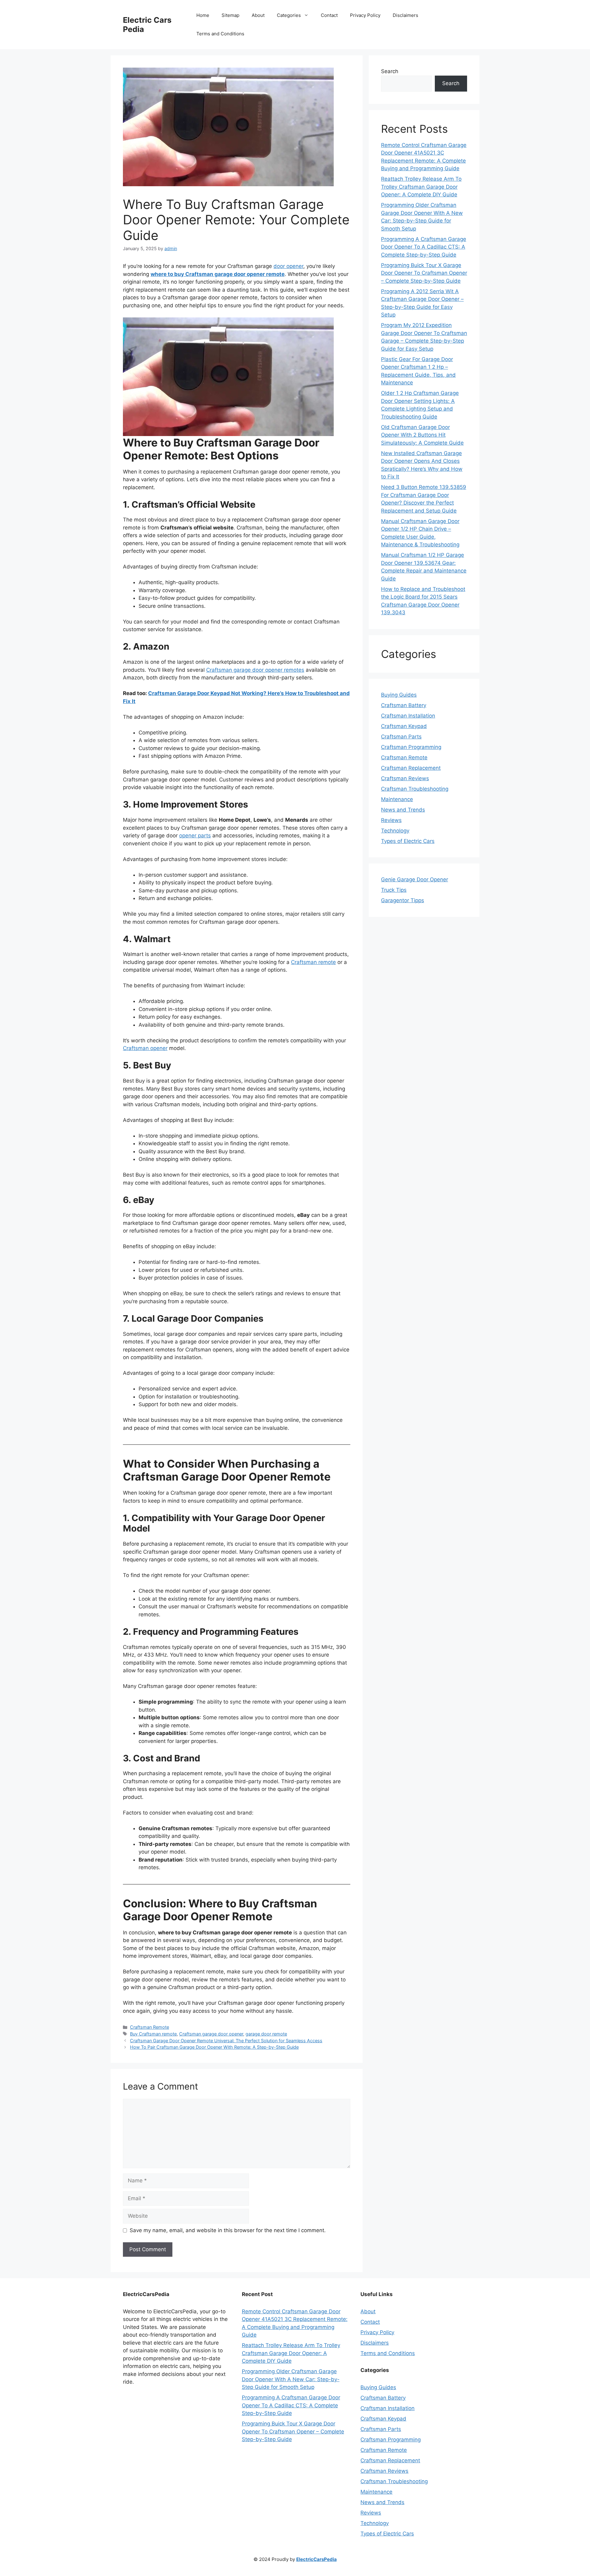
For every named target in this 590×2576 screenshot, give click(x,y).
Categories (289, 15)
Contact (329, 15)
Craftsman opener (145, 1048)
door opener (288, 266)
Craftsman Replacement (411, 768)
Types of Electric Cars (408, 841)
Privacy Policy (365, 15)
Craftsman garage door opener (211, 2034)
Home (203, 15)
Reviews (391, 820)
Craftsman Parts (401, 737)
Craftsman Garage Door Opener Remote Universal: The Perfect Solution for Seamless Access (226, 2041)
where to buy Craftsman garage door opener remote (218, 274)
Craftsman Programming (411, 747)
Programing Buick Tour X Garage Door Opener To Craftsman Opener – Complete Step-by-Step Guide (424, 273)
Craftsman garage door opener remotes (255, 670)
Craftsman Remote (149, 2027)
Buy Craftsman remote (153, 2034)
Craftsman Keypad (404, 726)
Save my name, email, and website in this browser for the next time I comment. (228, 2230)
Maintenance (397, 799)
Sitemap (230, 15)
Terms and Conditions (220, 34)
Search (390, 71)
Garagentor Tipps (403, 900)
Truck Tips (394, 890)
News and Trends (403, 810)
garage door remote (266, 2034)
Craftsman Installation (408, 716)
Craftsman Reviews (405, 778)
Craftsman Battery (404, 705)
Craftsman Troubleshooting (415, 789)
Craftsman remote (313, 962)
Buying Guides (399, 695)
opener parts (195, 836)
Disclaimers (405, 15)
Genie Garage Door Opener (415, 879)
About (258, 15)
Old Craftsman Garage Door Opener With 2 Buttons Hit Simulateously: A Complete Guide (422, 435)
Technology (395, 831)
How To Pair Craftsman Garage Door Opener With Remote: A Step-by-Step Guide (214, 2047)
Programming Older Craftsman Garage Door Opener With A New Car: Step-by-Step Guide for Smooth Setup (291, 2379)
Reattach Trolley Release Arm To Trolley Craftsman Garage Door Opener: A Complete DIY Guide (421, 187)
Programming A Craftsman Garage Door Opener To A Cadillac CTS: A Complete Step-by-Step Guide (424, 247)
